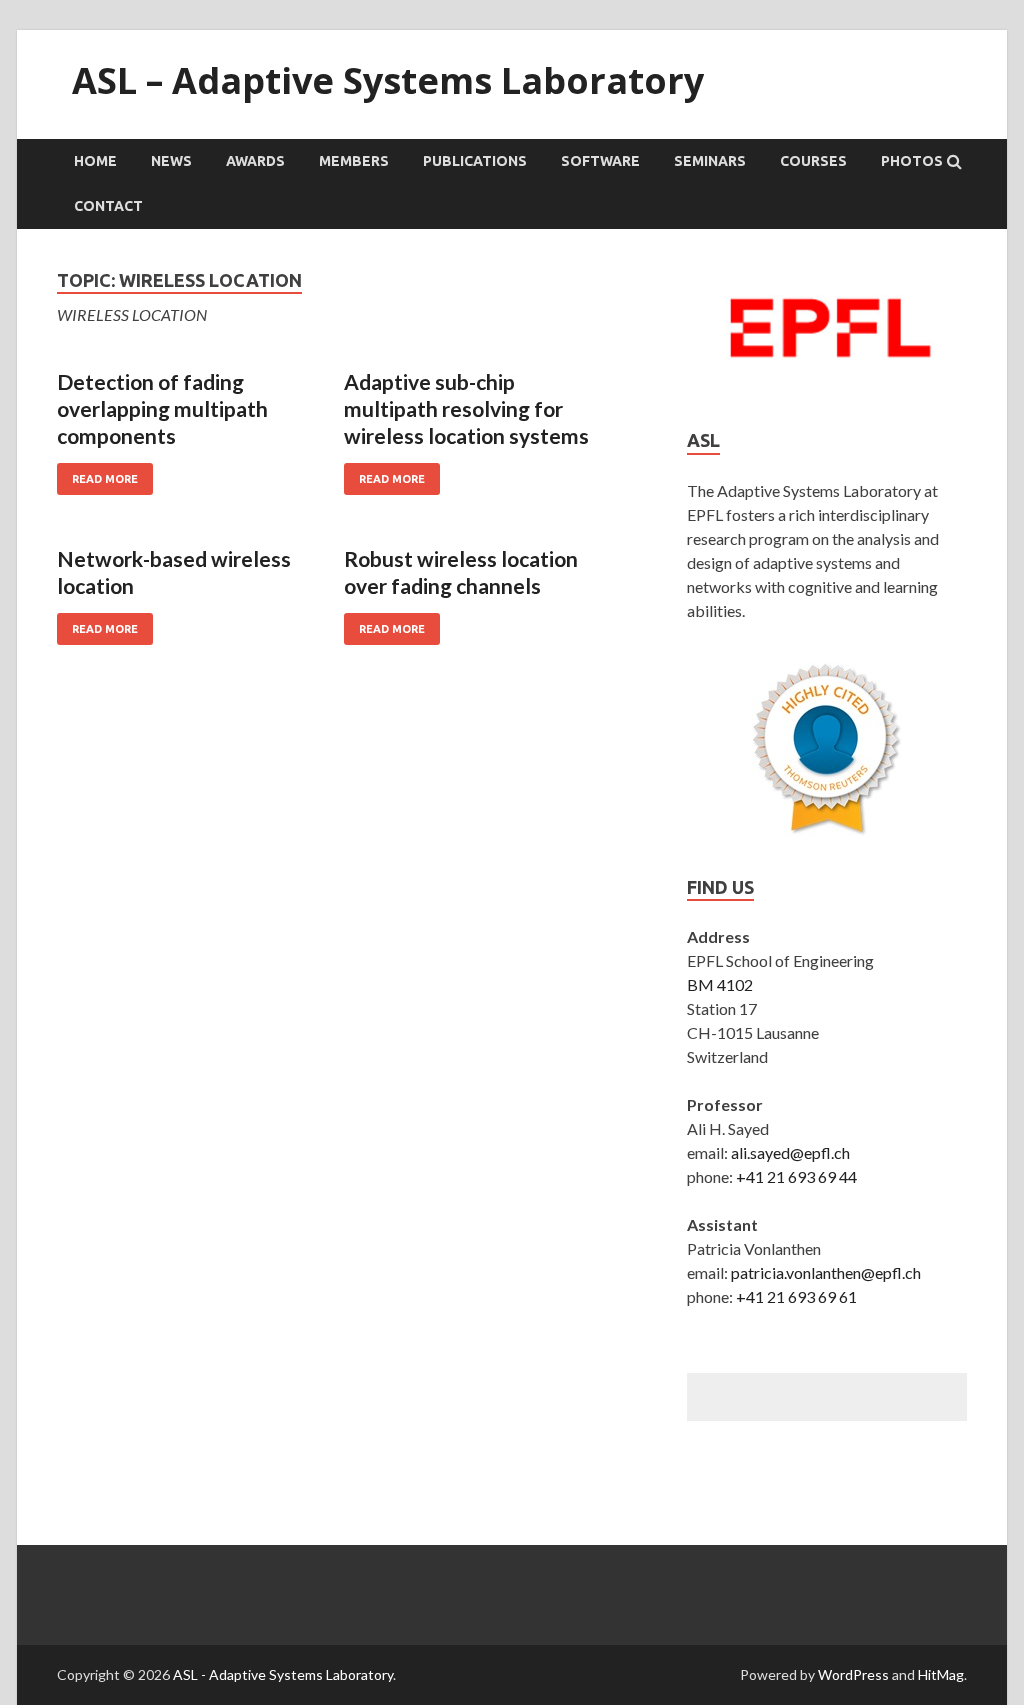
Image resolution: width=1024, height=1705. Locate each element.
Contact (108, 206)
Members (354, 161)
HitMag (941, 1674)
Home (95, 161)
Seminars (710, 161)
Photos (912, 161)
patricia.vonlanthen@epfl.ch (826, 1272)
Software (600, 161)
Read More (105, 479)
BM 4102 (720, 984)
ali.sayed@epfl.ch (790, 1152)
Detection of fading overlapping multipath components (162, 409)
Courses (813, 161)
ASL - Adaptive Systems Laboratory (283, 1674)
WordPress (853, 1674)
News (171, 161)
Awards (255, 161)
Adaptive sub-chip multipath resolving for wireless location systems (466, 409)
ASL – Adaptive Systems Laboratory (388, 80)
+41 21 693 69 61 (796, 1296)
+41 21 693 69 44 (796, 1176)
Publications (475, 161)
